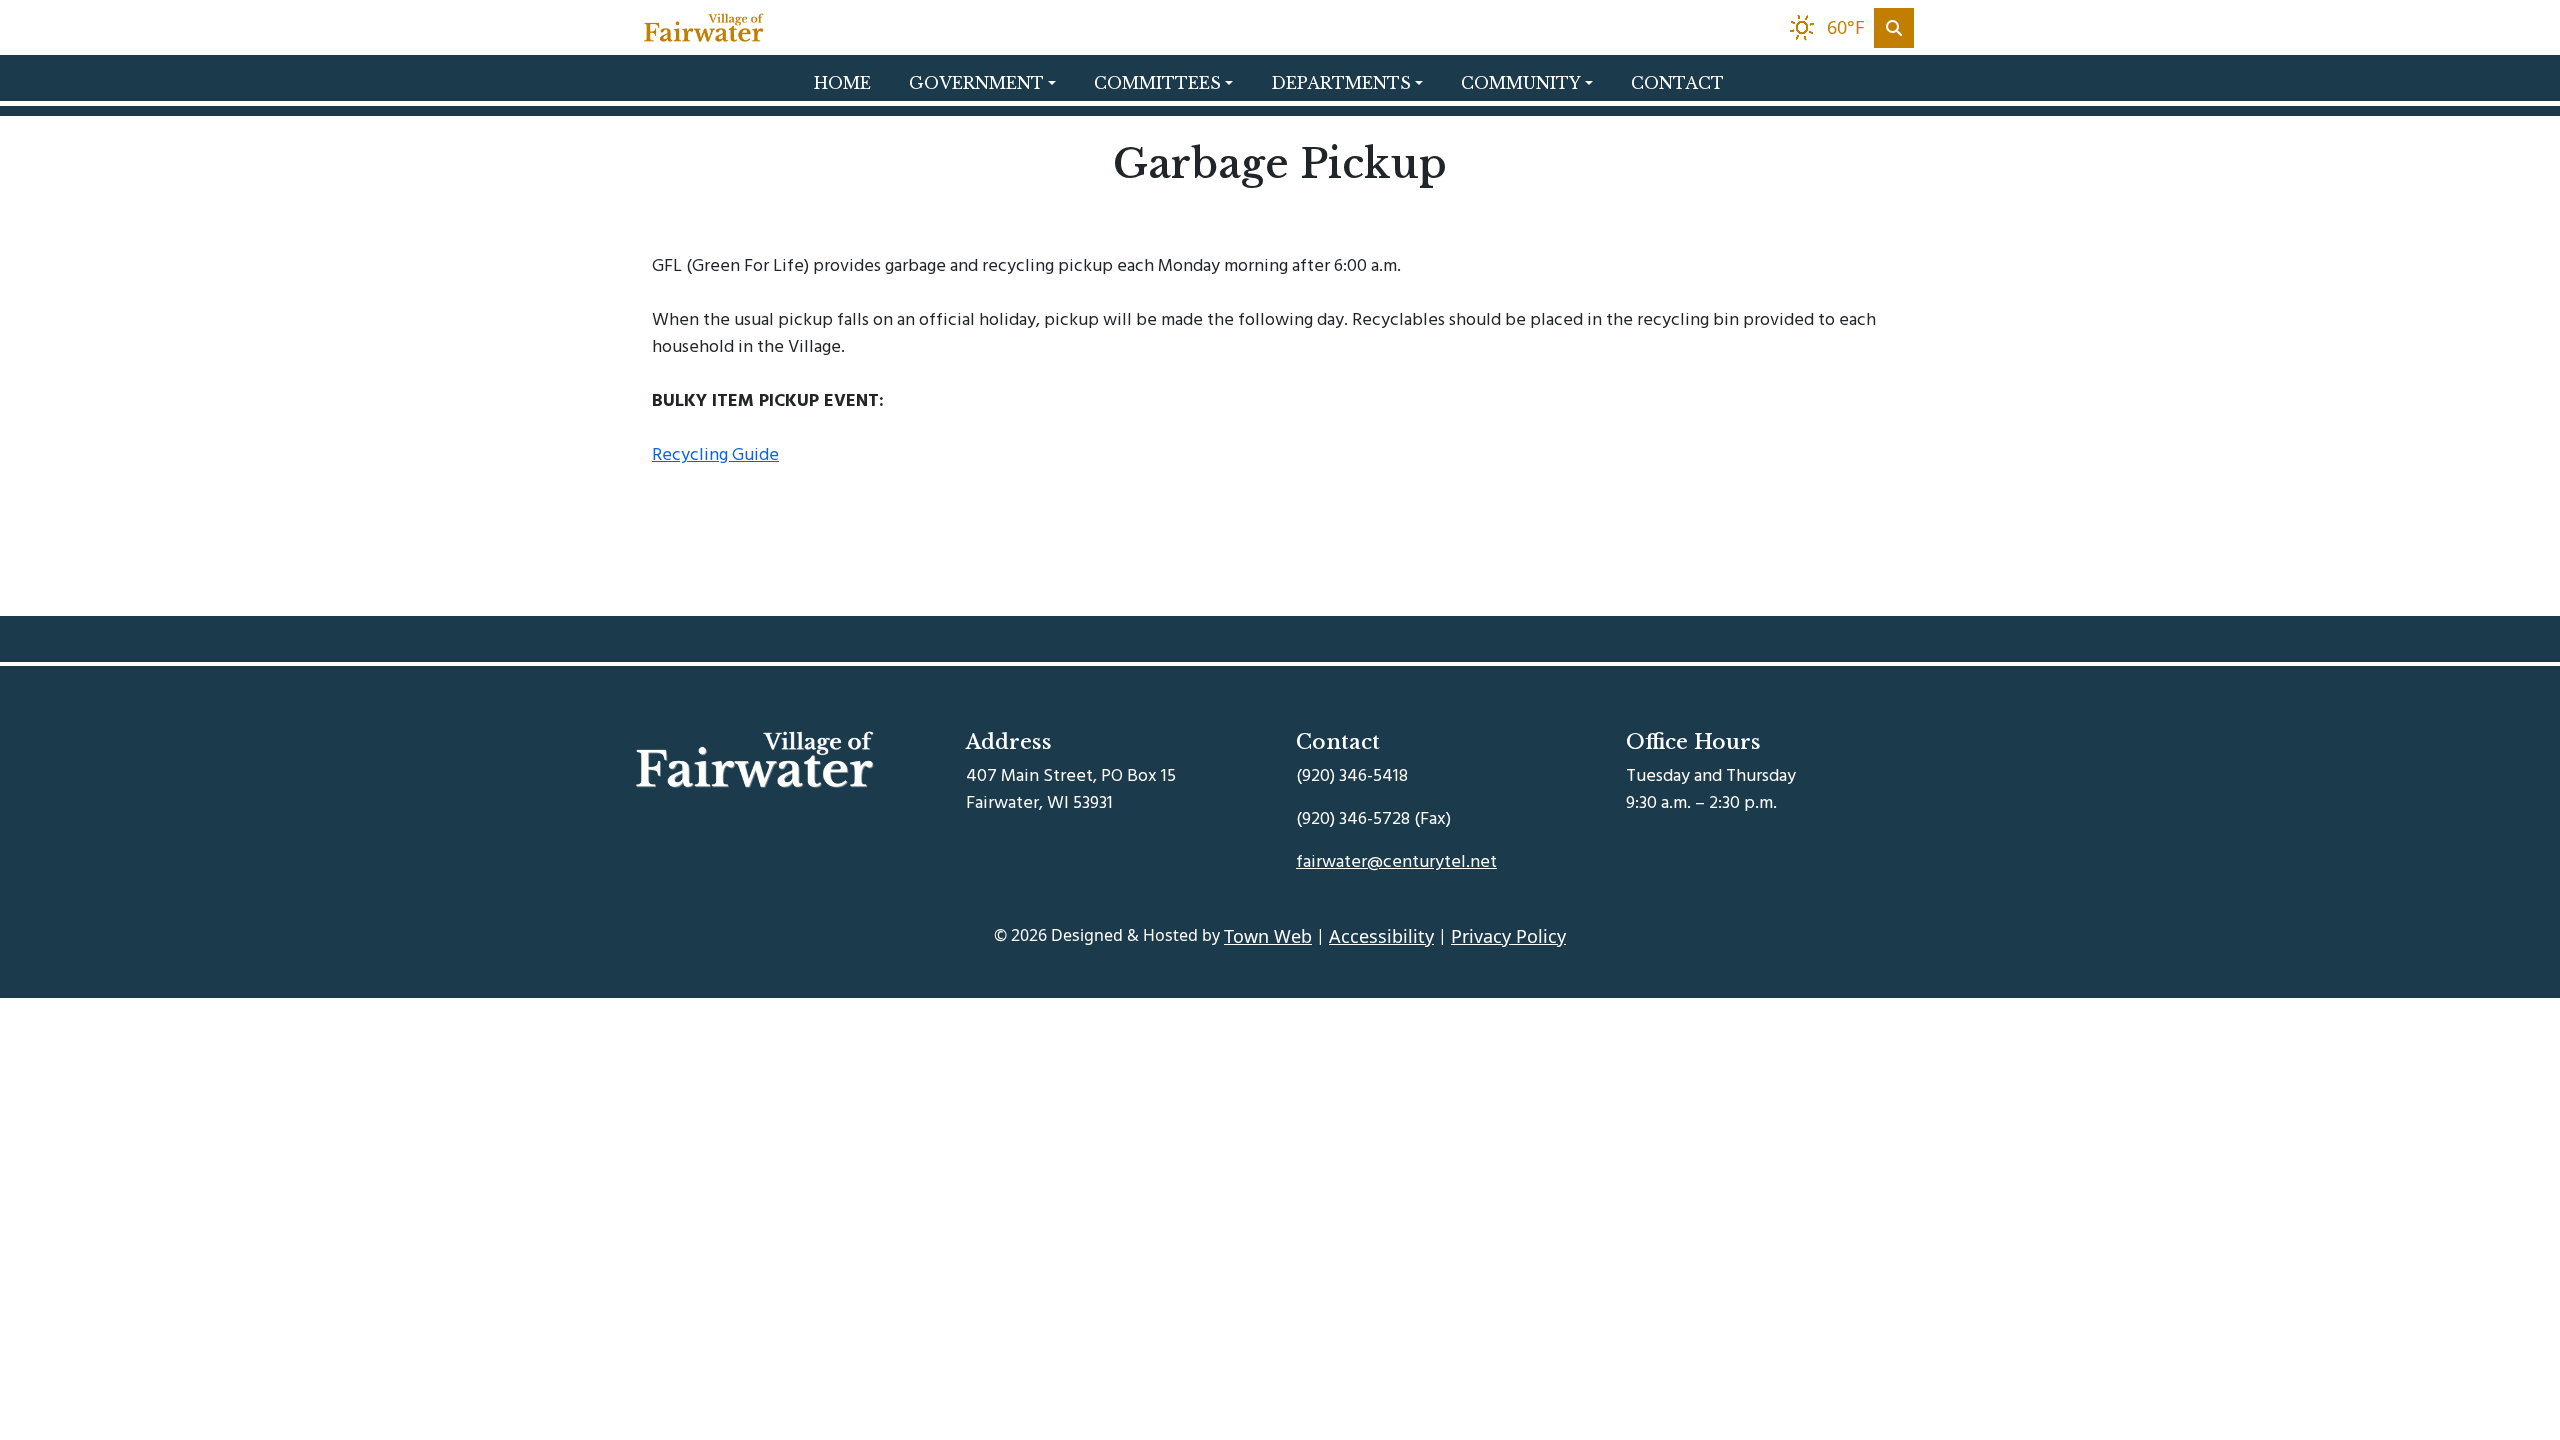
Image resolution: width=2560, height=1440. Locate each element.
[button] (993, 83)
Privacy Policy (1508, 936)
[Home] (704, 27)
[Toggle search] (1894, 28)
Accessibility (1381, 936)
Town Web (1268, 936)
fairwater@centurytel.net (1396, 861)
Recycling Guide (715, 454)
